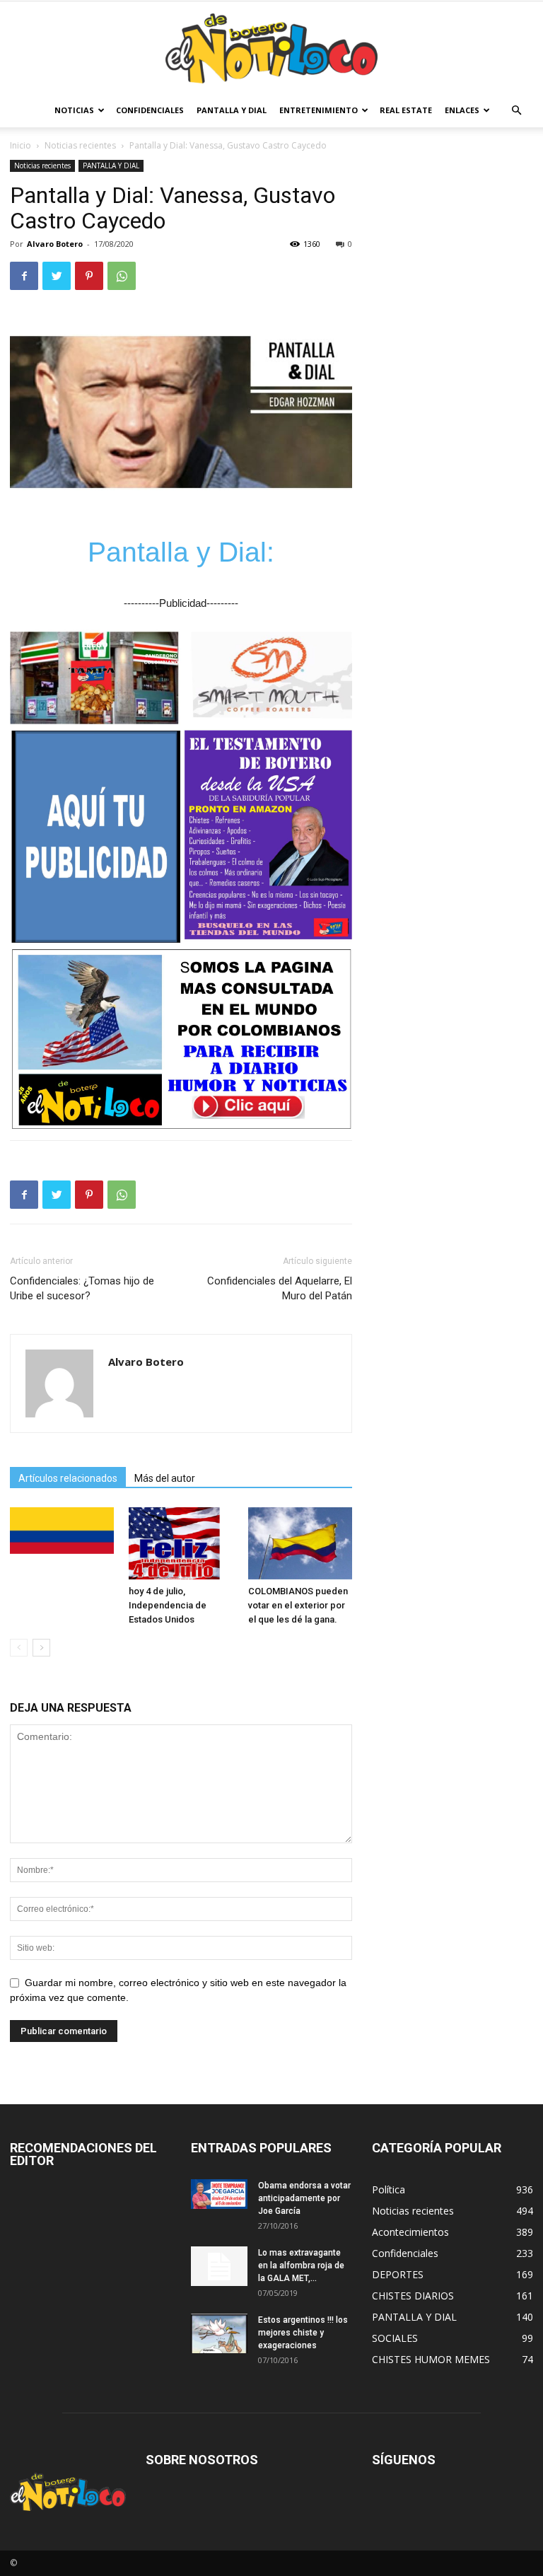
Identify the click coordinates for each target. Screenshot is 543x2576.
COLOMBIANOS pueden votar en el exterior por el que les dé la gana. (298, 1605)
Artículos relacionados (68, 1478)
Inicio (21, 145)
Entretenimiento (319, 110)
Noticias (74, 110)
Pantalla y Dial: (181, 552)
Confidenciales (150, 110)
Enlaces (462, 110)
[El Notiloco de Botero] (271, 48)
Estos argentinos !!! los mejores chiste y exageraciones (303, 2333)
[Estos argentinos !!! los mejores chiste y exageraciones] (219, 2333)
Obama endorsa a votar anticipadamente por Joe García (304, 2198)
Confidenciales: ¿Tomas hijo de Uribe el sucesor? (82, 1288)
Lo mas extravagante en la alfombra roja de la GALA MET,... (301, 2265)
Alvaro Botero (55, 244)
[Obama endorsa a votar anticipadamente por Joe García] (219, 2194)
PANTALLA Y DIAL (232, 110)
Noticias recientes (80, 145)
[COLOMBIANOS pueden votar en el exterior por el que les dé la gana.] (300, 1543)
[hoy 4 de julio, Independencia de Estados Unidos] (181, 1543)
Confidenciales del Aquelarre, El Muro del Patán (280, 1288)
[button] (516, 111)
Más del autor (165, 1478)
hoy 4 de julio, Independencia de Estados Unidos (168, 1605)
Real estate (406, 110)
